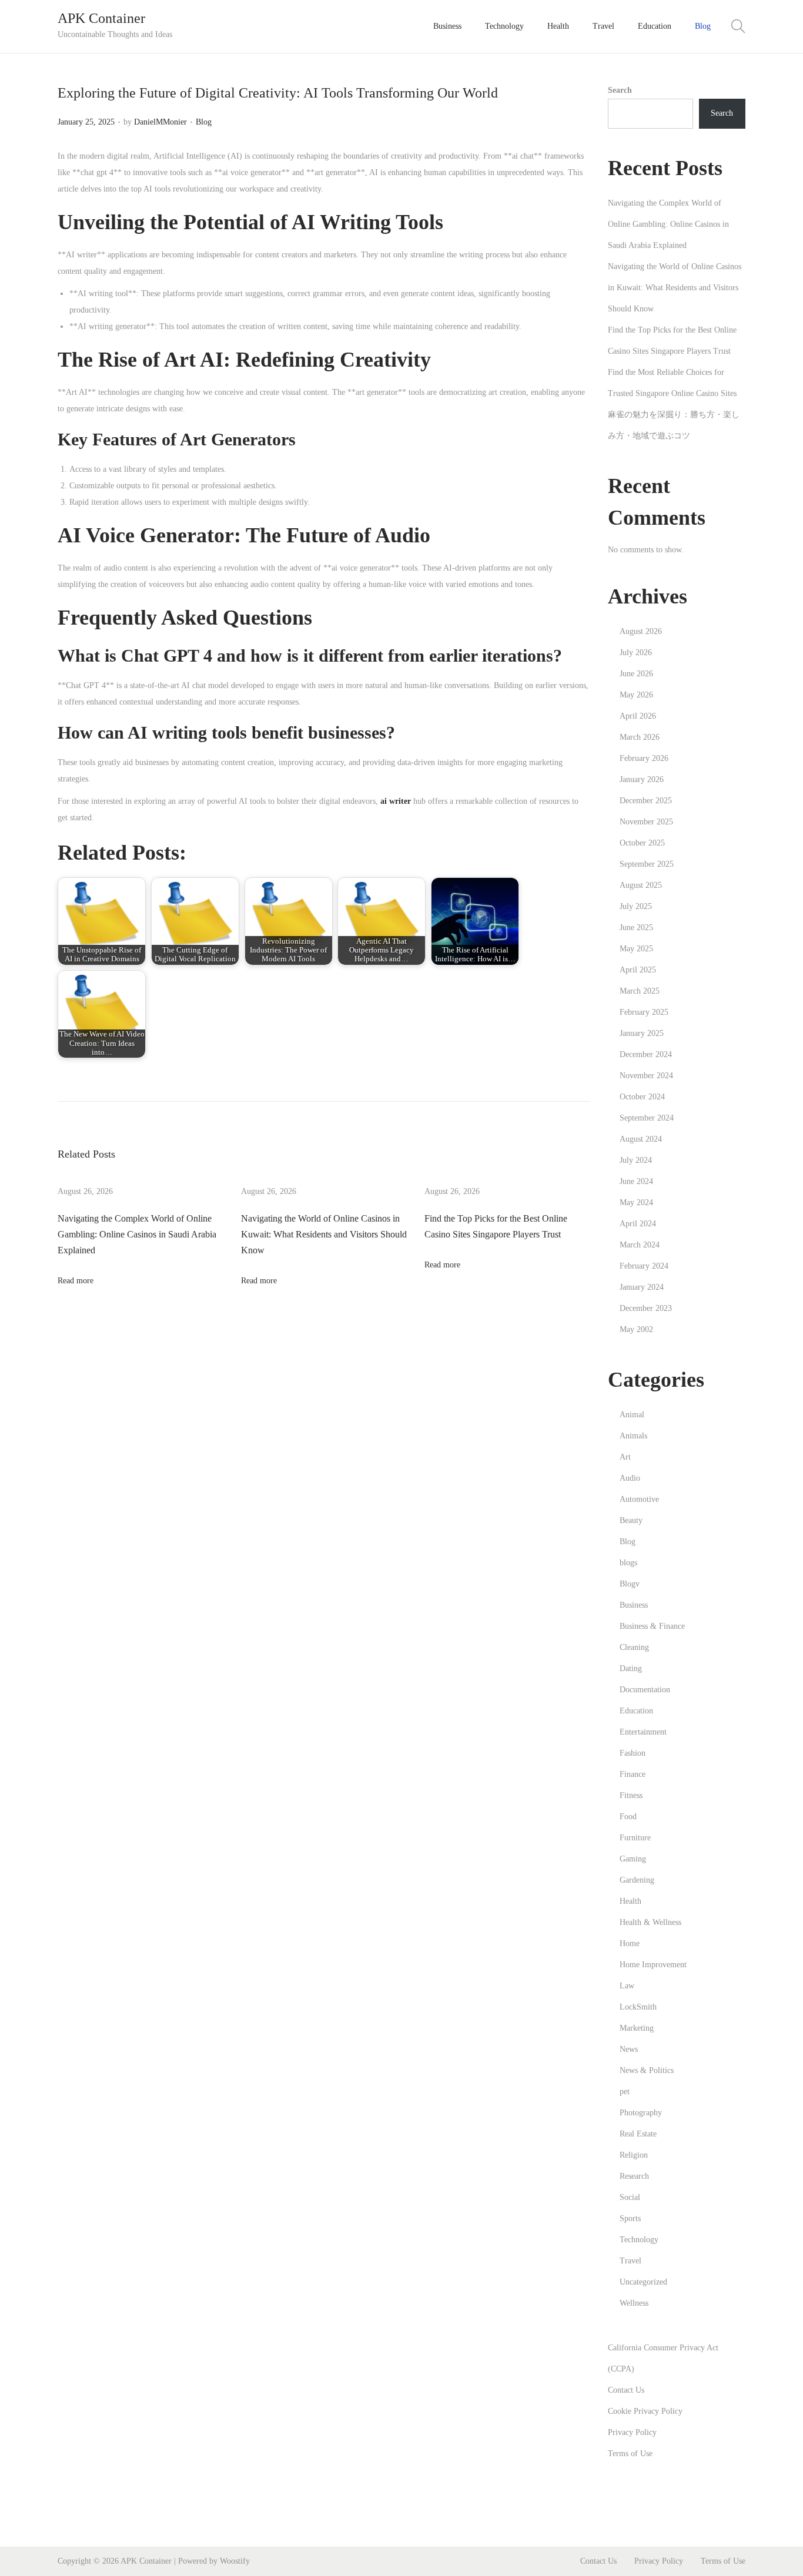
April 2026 (638, 716)
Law (627, 1986)
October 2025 (642, 843)
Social (630, 2197)
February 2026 (644, 758)
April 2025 (638, 970)
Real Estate (638, 2134)
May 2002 (636, 1329)
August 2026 (641, 631)
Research (634, 2176)
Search (620, 90)
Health (630, 1901)
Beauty (631, 1520)
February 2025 (644, 1012)
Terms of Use (630, 2453)
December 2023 (646, 1308)
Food (628, 1817)
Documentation (645, 1690)
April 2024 (638, 1224)
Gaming (633, 1859)
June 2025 (636, 928)
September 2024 (647, 1118)
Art (625, 1457)
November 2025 (646, 822)
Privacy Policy (632, 2432)
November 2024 (646, 1076)
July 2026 (636, 653)
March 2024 (640, 1245)
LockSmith (638, 2007)
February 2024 (644, 1266)
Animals (633, 1436)
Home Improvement (653, 1965)
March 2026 (640, 737)
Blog (204, 122)
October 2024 (642, 1097)
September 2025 (647, 864)
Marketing (637, 2028)
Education (636, 1711)
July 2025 (636, 906)
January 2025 (642, 1033)
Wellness (634, 2303)
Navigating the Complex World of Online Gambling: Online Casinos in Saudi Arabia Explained (137, 1234)
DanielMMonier (160, 122)
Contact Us (626, 2390)
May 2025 (636, 949)
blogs (628, 1563)
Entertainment (643, 1732)
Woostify (235, 2561)
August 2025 (641, 885)
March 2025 (640, 991)
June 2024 (636, 1181)
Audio (630, 1478)
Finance (633, 1774)
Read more (76, 1281)
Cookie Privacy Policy (645, 2411)
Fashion (633, 1753)
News (629, 2049)
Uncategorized (643, 2282)
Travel (630, 2261)
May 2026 (636, 695)
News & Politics (647, 2070)
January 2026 (642, 779)
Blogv (630, 1584)
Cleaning (634, 1647)
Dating (631, 1668)
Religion (634, 2155)
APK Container (101, 18)
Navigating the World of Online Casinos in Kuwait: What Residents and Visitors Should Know (324, 1234)
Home (630, 1943)
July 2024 (636, 1160)
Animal (632, 1415)
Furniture (635, 1838)
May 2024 (636, 1203)
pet (625, 2092)
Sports (630, 2218)
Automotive (639, 1499)
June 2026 (636, 674)
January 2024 (642, 1287)
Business (634, 1605)
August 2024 (641, 1139)
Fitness (631, 1795)
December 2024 (646, 1054)
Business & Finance (652, 1626)
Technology (639, 2240)
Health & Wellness (650, 1922)
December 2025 (646, 801)
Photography (641, 2113)
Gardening (637, 1880)
